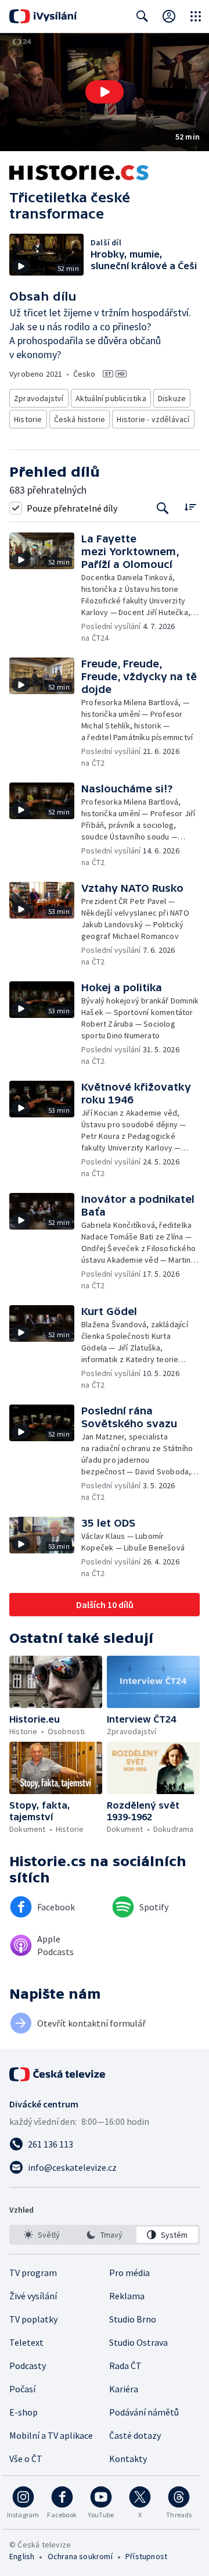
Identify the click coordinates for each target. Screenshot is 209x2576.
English (22, 2556)
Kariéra (124, 2389)
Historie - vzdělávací (153, 419)
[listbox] (105, 2235)
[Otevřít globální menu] (196, 16)
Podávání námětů (144, 2412)
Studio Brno (133, 2319)
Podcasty (28, 2366)
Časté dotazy (135, 2435)
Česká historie (80, 419)
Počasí (22, 2389)
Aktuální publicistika (111, 398)
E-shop (24, 2412)
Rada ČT (125, 2366)
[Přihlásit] (169, 16)
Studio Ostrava (138, 2342)
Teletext (26, 2342)
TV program (33, 2273)
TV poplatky (33, 2319)
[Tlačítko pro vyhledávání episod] (163, 508)
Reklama (127, 2296)
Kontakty (128, 2459)
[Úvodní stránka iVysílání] (43, 16)
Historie (28, 419)
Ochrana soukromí (80, 2556)
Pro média (129, 2273)
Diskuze (172, 398)
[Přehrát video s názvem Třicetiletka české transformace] (105, 92)
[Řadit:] (190, 507)
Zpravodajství (39, 398)
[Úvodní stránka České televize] (58, 2074)
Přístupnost (146, 2556)
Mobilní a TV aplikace (51, 2435)
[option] (42, 2235)
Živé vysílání (33, 2296)
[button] (105, 92)
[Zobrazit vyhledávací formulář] (142, 16)
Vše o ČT (26, 2459)
